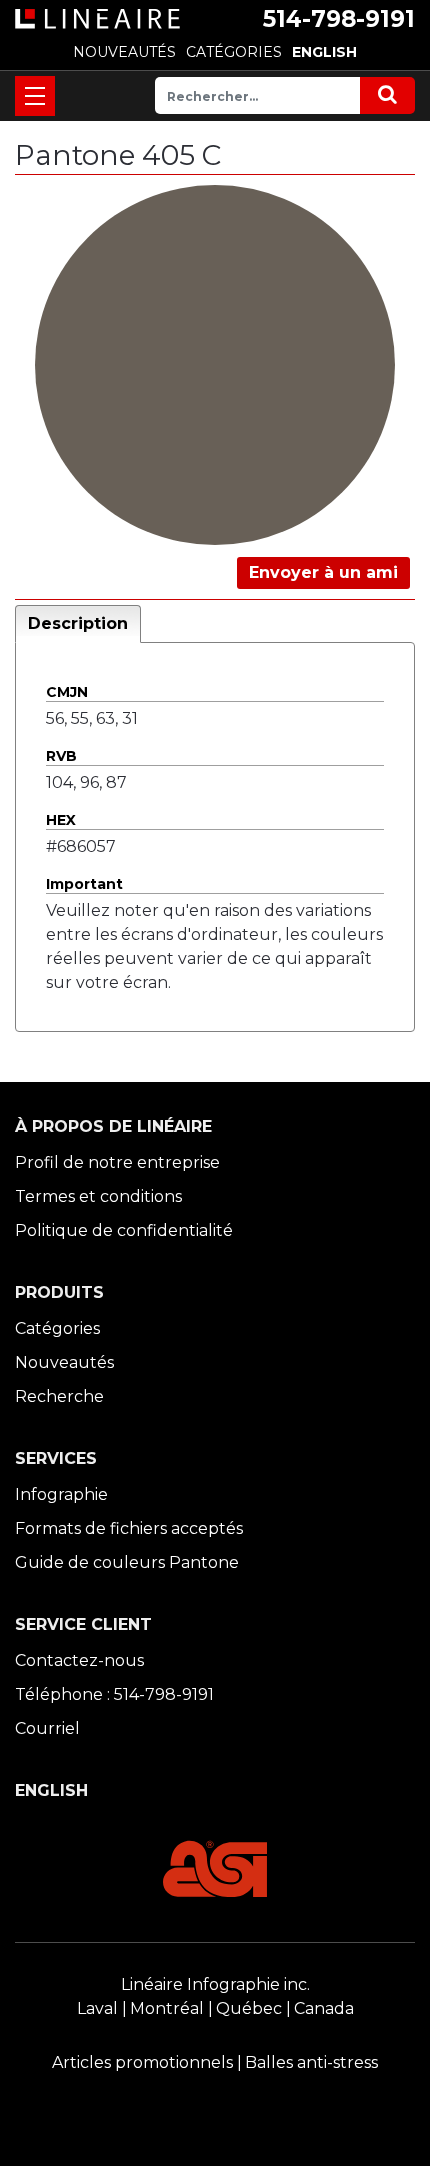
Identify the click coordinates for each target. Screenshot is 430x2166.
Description (78, 623)
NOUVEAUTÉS (124, 52)
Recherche (59, 1396)
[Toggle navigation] (35, 96)
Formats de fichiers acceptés (129, 1528)
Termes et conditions (98, 1196)
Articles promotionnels (142, 2062)
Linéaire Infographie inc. (215, 1984)
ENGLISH (324, 52)
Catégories (57, 1328)
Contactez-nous (79, 1660)
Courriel (47, 1728)
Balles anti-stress (311, 2062)
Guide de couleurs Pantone (127, 1562)
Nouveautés (64, 1362)
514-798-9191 (339, 19)
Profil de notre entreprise (117, 1162)
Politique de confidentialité (124, 1230)
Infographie (61, 1494)
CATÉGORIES (234, 52)
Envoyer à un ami (323, 572)
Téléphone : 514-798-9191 (114, 1694)
